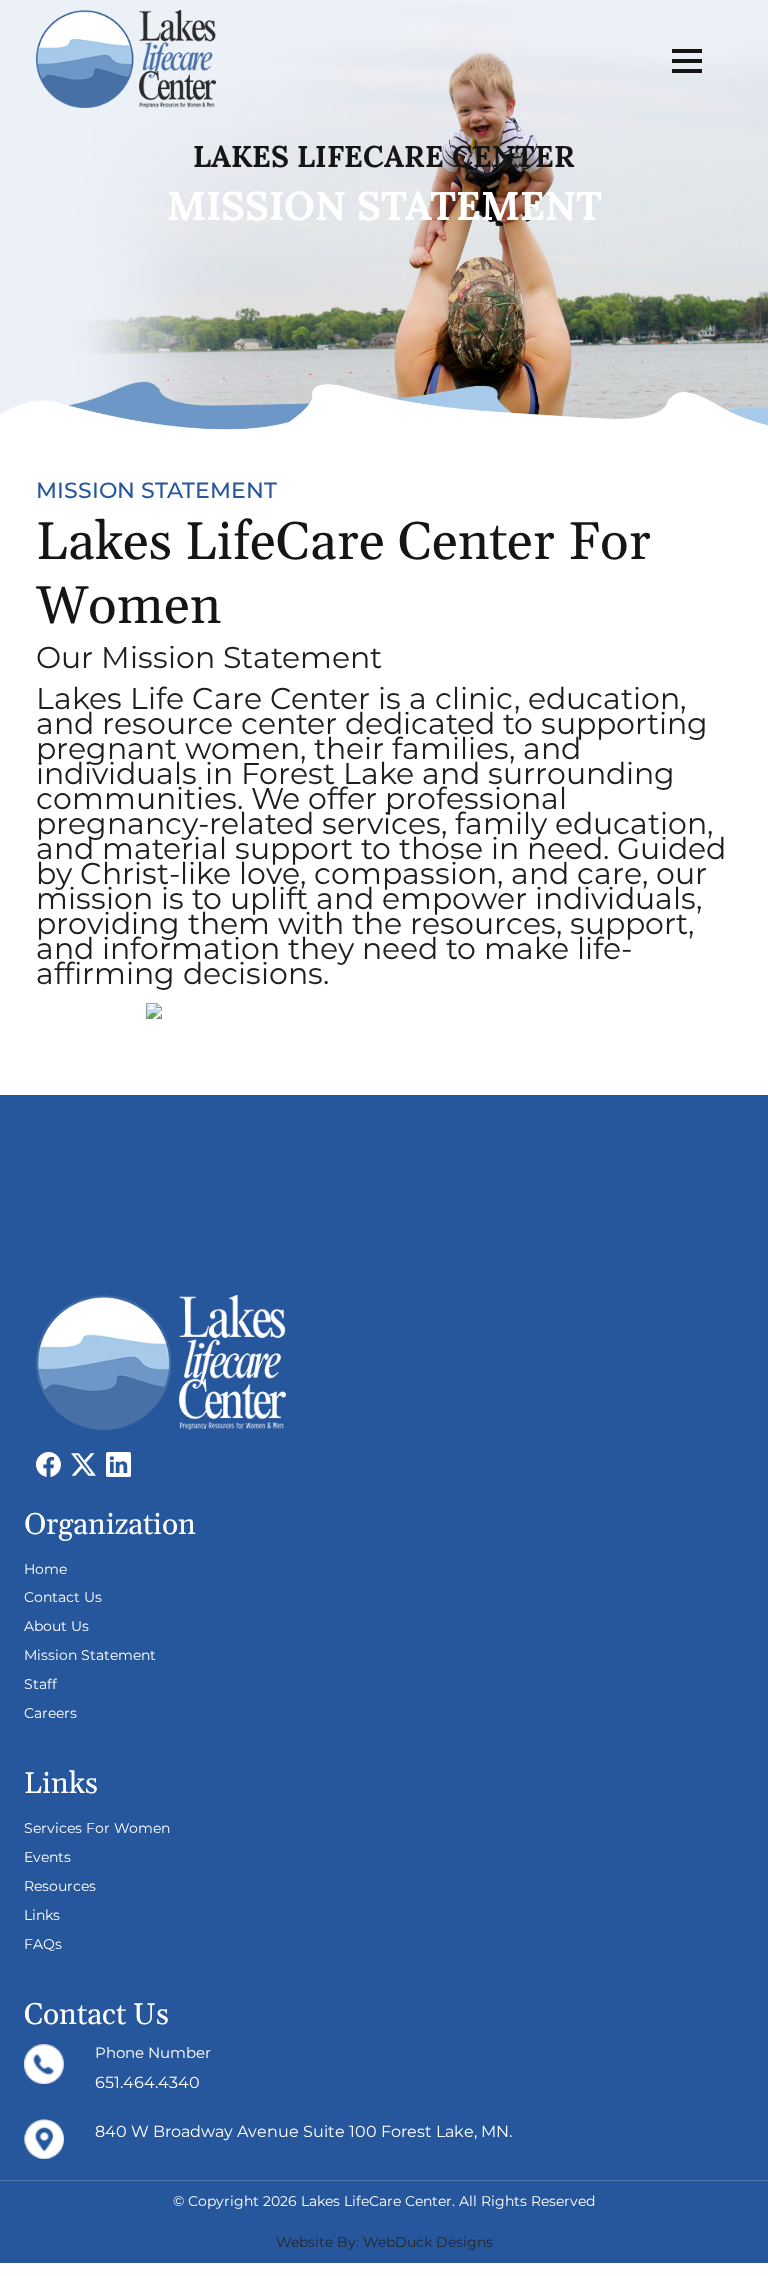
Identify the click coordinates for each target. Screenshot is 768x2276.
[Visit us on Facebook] (53, 1463)
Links (42, 1915)
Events (47, 1857)
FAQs (43, 1944)
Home (45, 1569)
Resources (60, 1886)
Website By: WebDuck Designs (384, 2242)
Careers (50, 1713)
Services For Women (97, 1828)
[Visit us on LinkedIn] (123, 1463)
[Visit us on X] (88, 1463)
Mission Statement (90, 1655)
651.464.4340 (147, 2082)
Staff (40, 1684)
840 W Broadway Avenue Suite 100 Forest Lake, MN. (303, 2131)
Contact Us (63, 1597)
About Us (56, 1626)
